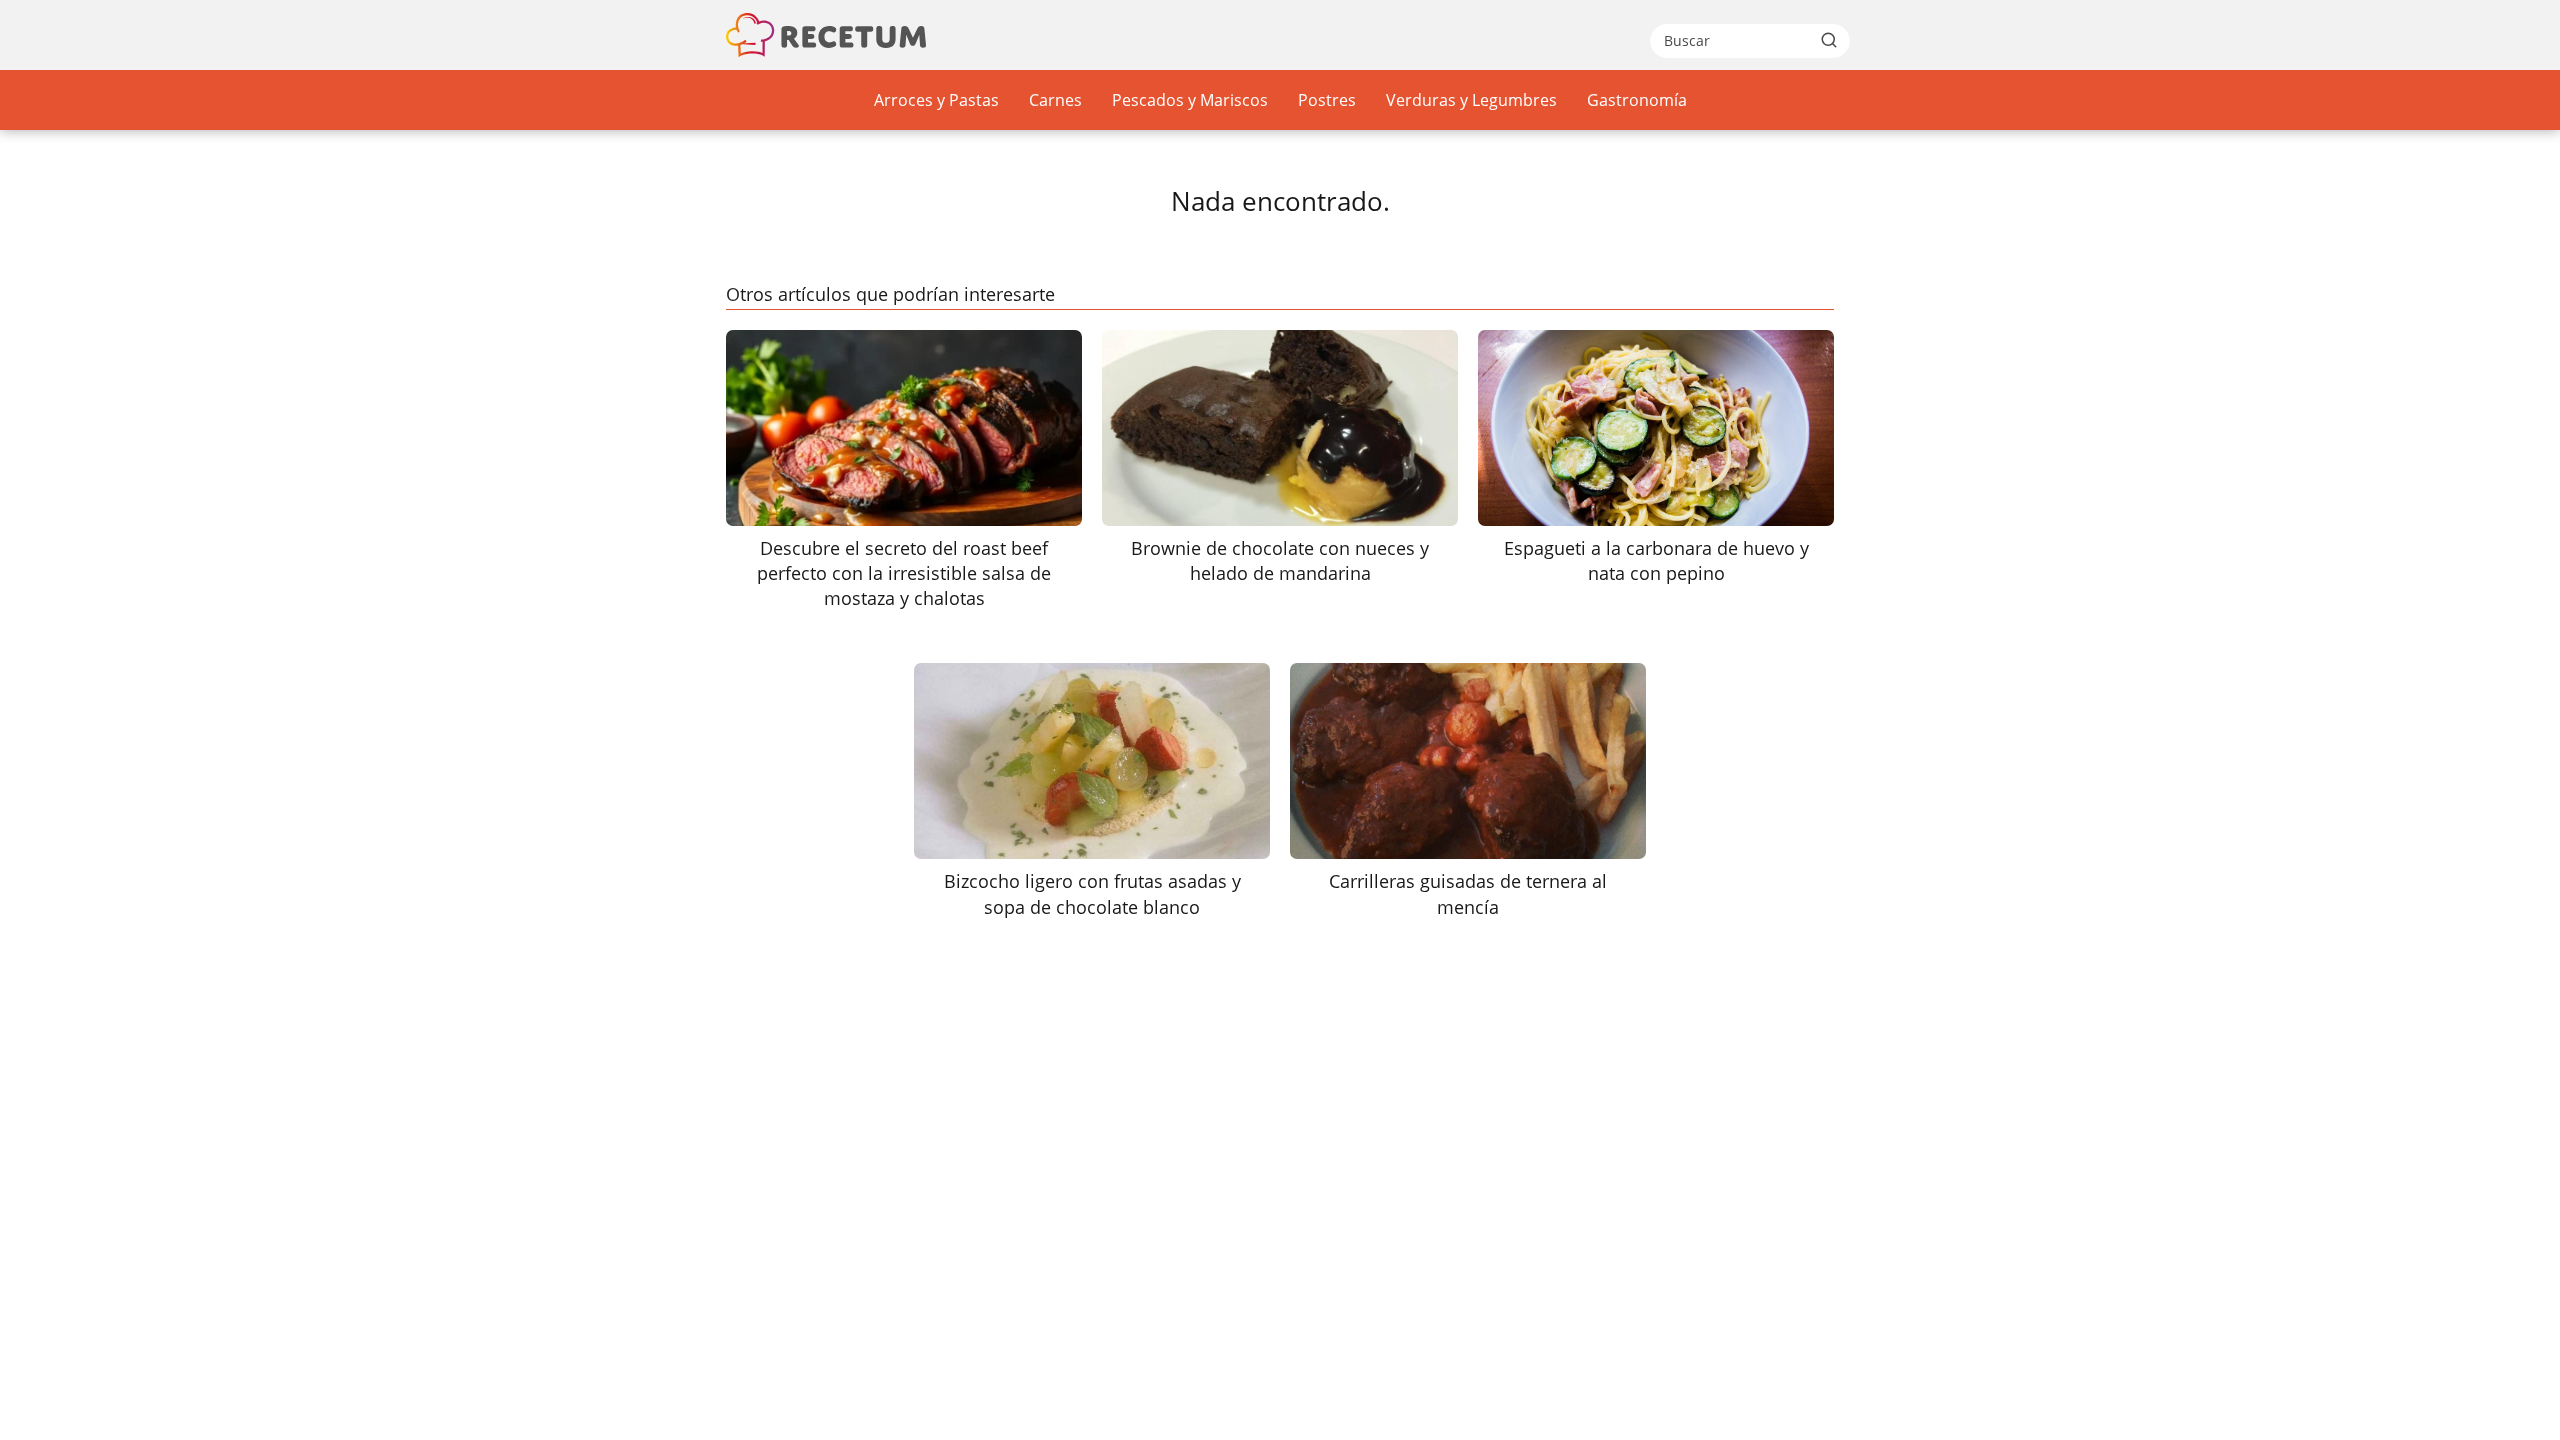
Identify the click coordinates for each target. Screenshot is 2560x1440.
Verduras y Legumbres (1471, 100)
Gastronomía (1637, 100)
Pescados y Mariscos (1190, 100)
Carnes (1055, 100)
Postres (1327, 100)
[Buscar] (1829, 40)
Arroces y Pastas (936, 100)
